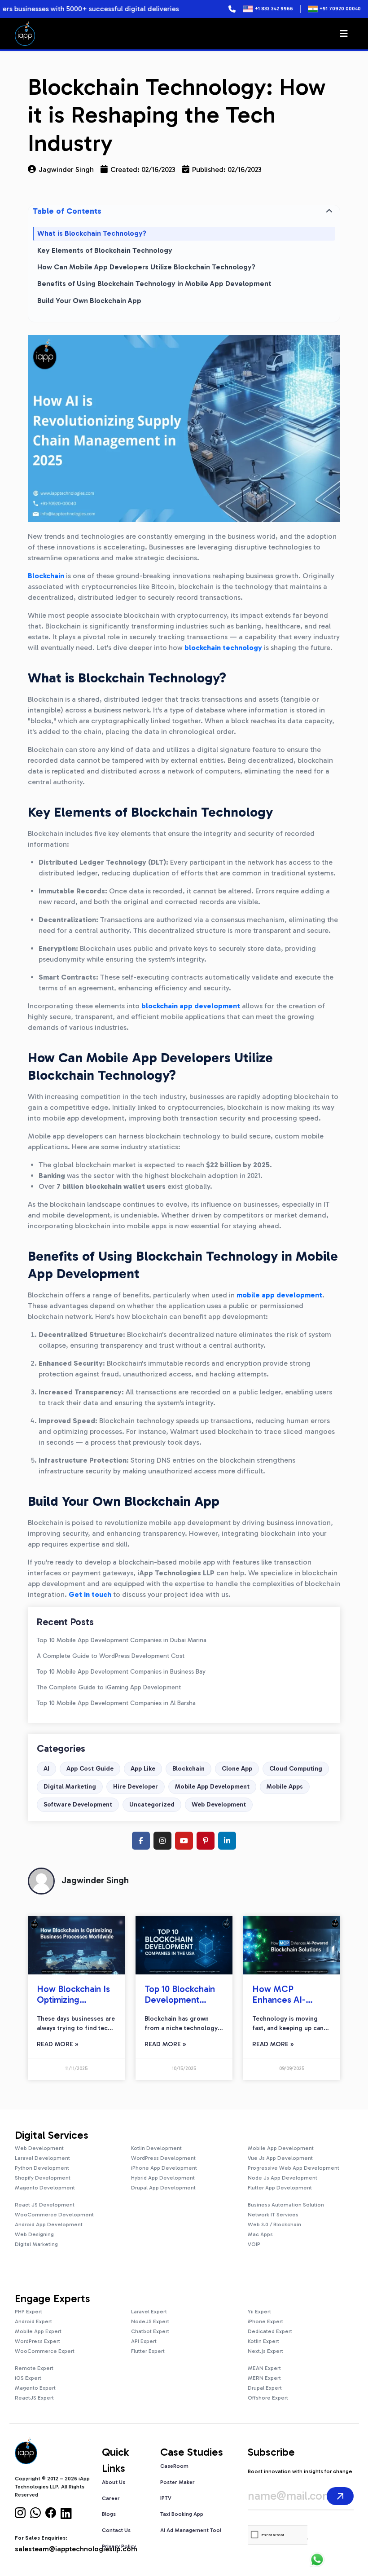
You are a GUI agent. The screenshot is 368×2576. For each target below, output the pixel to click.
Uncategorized (152, 1805)
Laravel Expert (149, 2312)
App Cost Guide (90, 1769)
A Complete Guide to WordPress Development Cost (111, 1656)
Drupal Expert (265, 2388)
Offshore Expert (268, 2398)
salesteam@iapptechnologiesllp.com (76, 2549)
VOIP (254, 2244)
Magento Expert (35, 2388)
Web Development (219, 1805)
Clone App (237, 1769)
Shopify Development (43, 2178)
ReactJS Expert (34, 2398)
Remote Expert (34, 2368)
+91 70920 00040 (340, 9)
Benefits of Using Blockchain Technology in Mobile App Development (154, 284)
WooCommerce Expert (45, 2351)
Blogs (109, 2514)
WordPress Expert (37, 2341)
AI (46, 1769)
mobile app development (279, 1295)
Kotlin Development (156, 2148)
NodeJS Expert (150, 2321)
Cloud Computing (296, 1769)
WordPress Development (163, 2158)
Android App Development (49, 2224)
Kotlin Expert (263, 2341)
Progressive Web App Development (294, 2168)
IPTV (166, 2498)
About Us (114, 2482)
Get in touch (90, 1594)
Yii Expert (259, 2312)
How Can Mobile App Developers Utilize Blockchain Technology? (146, 267)
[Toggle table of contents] (329, 211)
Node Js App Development (283, 2178)
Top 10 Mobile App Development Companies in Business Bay (121, 1672)
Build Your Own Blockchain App (89, 301)
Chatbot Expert (150, 2331)
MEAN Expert (264, 2368)
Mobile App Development (212, 1787)
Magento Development (45, 2188)
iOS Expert (28, 2378)
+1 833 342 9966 (274, 9)
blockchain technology (223, 648)
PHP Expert (28, 2312)
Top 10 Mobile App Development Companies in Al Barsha (116, 1703)
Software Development (78, 1805)
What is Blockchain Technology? (92, 233)
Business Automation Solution (286, 2205)
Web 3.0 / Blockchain (274, 2224)
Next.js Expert (265, 2351)
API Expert (144, 2341)
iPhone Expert (265, 2321)
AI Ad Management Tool (191, 2530)
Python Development (42, 2168)
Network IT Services (273, 2215)
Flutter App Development (280, 2188)
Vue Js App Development (280, 2158)
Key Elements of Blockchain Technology (105, 250)
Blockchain (188, 1769)
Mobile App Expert (38, 2331)
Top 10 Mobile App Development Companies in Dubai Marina (122, 1640)
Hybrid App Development (163, 2178)
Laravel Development (42, 2158)
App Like (143, 1769)
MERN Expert (264, 2378)
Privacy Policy (119, 2546)
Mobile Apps (285, 1787)
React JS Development (45, 2205)
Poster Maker (177, 2482)
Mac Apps (260, 2234)
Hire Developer (136, 1787)
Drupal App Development (163, 2188)
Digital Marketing (70, 1787)
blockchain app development (191, 1006)
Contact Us (116, 2530)
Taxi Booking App (182, 2514)
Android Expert (33, 2321)
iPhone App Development (164, 2168)
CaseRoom (174, 2466)
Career (111, 2498)
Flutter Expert (148, 2351)
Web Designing (34, 2234)
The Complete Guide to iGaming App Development (109, 1687)
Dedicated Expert (270, 2331)
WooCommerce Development (54, 2215)
